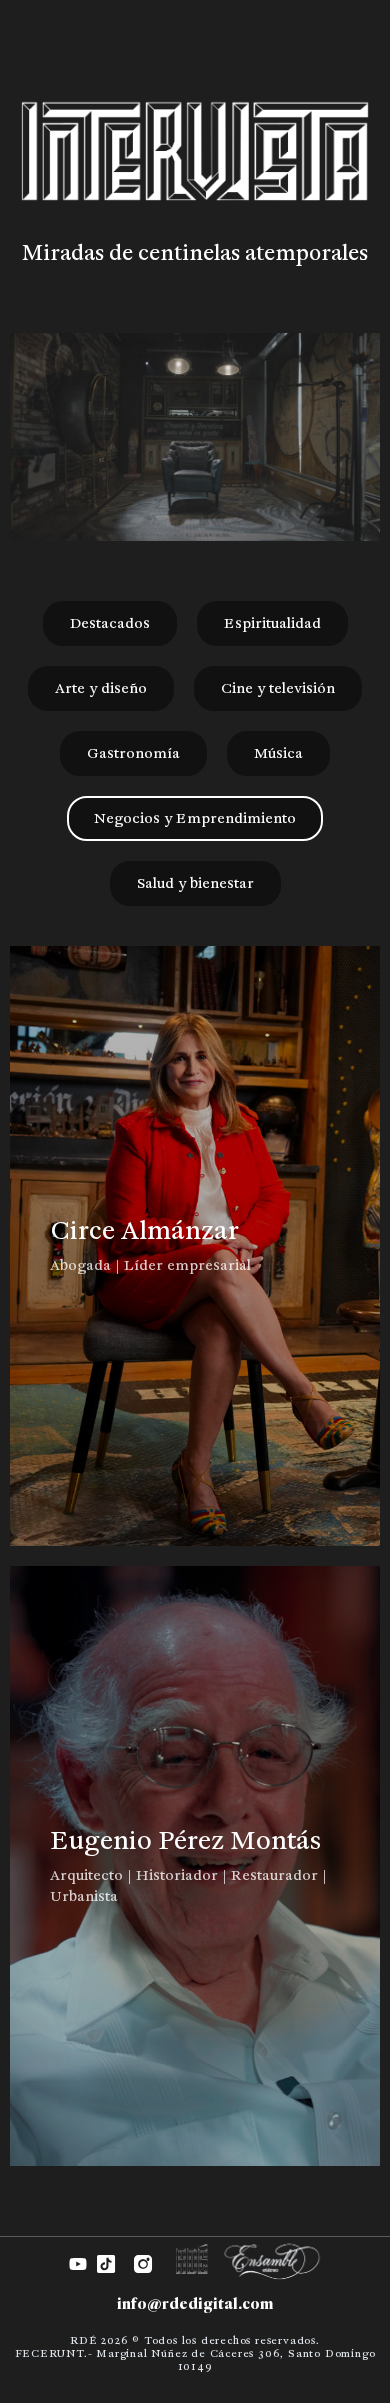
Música (278, 753)
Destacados (110, 623)
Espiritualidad (272, 623)
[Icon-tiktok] (106, 2264)
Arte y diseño (101, 688)
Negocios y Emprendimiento (195, 818)
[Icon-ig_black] (143, 2264)
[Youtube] (78, 2264)
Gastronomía (133, 753)
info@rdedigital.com (195, 2303)
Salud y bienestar (195, 883)
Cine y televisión (278, 688)
